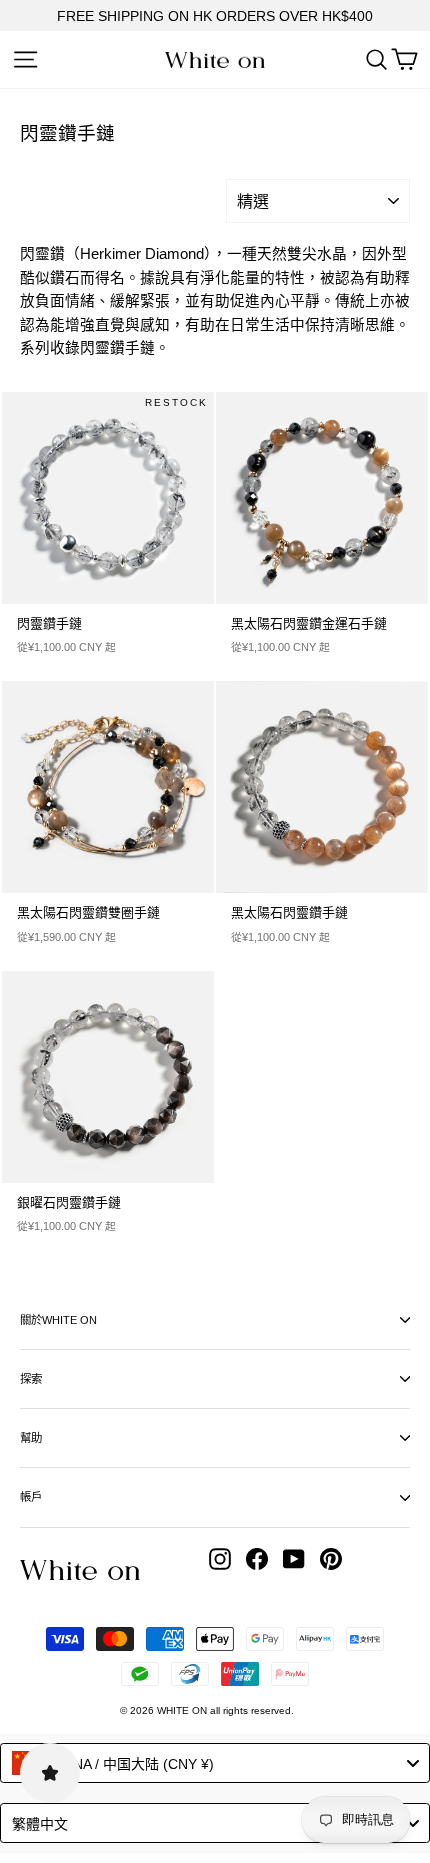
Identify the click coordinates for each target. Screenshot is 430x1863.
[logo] (215, 60)
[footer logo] (80, 1570)
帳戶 (31, 1497)
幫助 (31, 1438)
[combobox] (215, 1763)
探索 (31, 1379)
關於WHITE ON (58, 1320)
